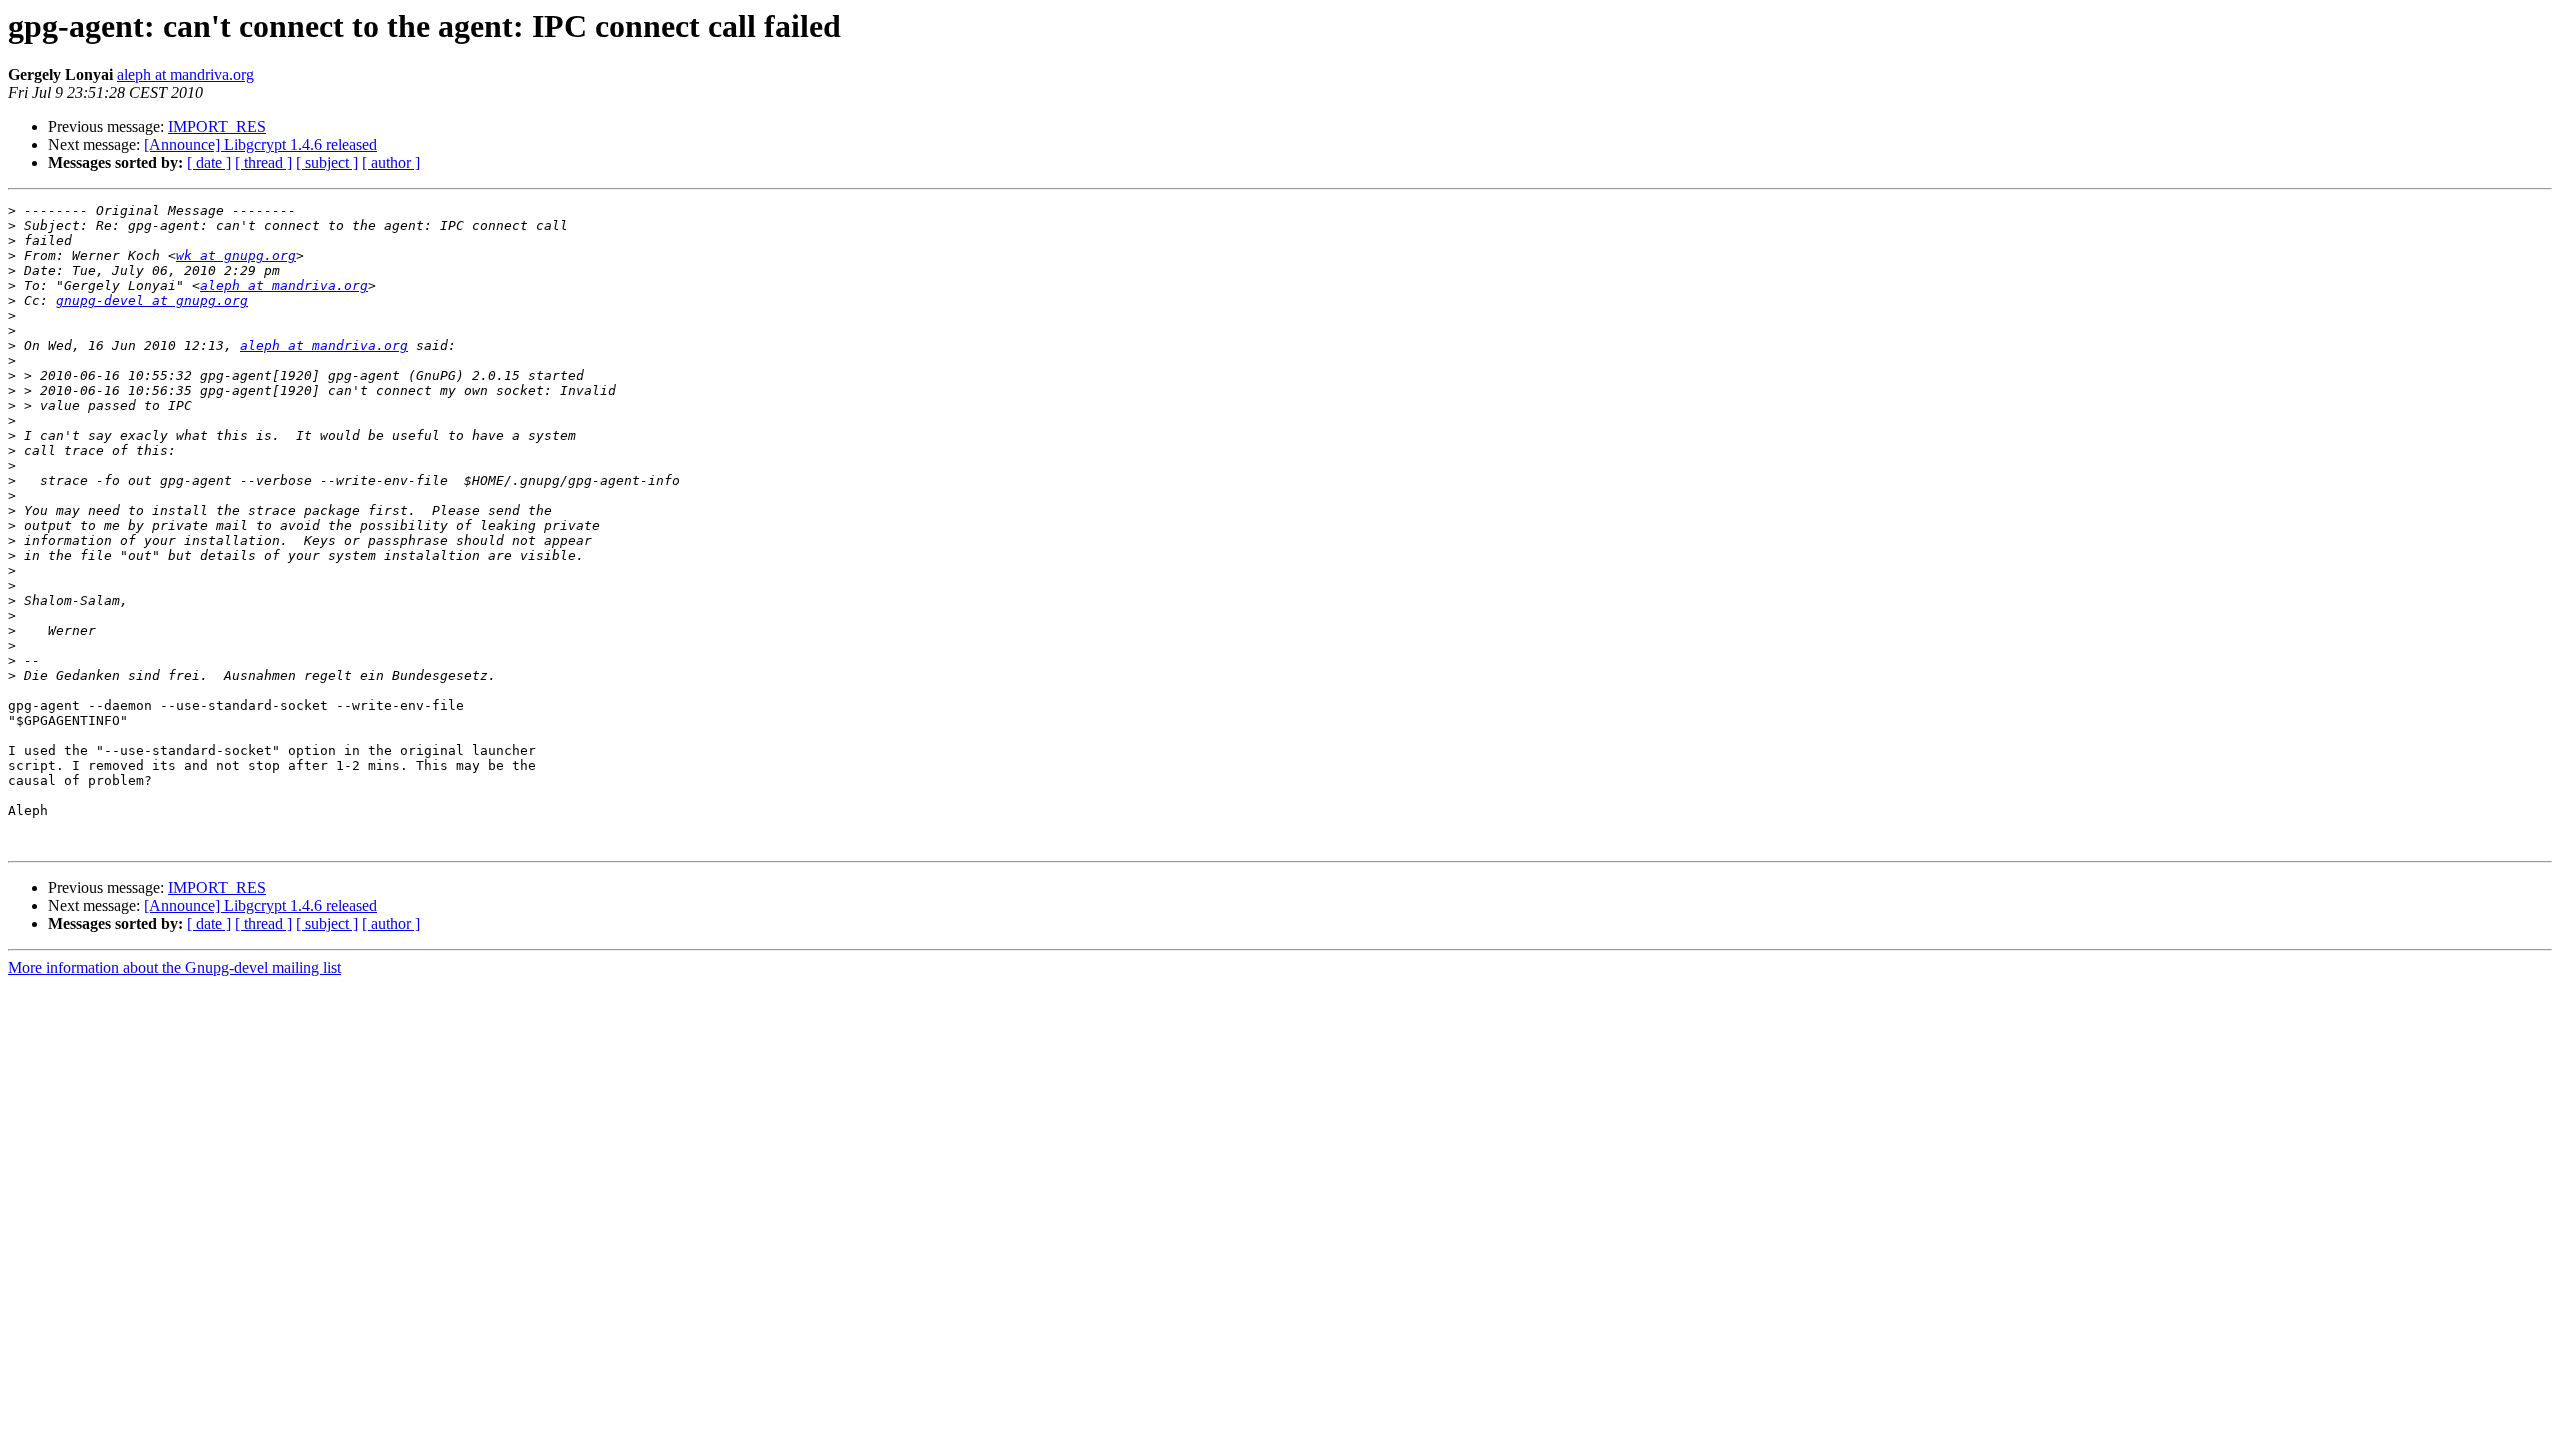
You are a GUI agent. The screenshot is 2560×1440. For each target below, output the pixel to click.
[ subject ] (327, 162)
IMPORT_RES (217, 126)
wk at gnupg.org (236, 255)
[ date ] (209, 162)
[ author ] (391, 162)
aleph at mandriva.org (185, 74)
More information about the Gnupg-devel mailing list (174, 967)
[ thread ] (263, 162)
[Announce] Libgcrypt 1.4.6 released (260, 144)
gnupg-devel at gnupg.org (152, 300)
